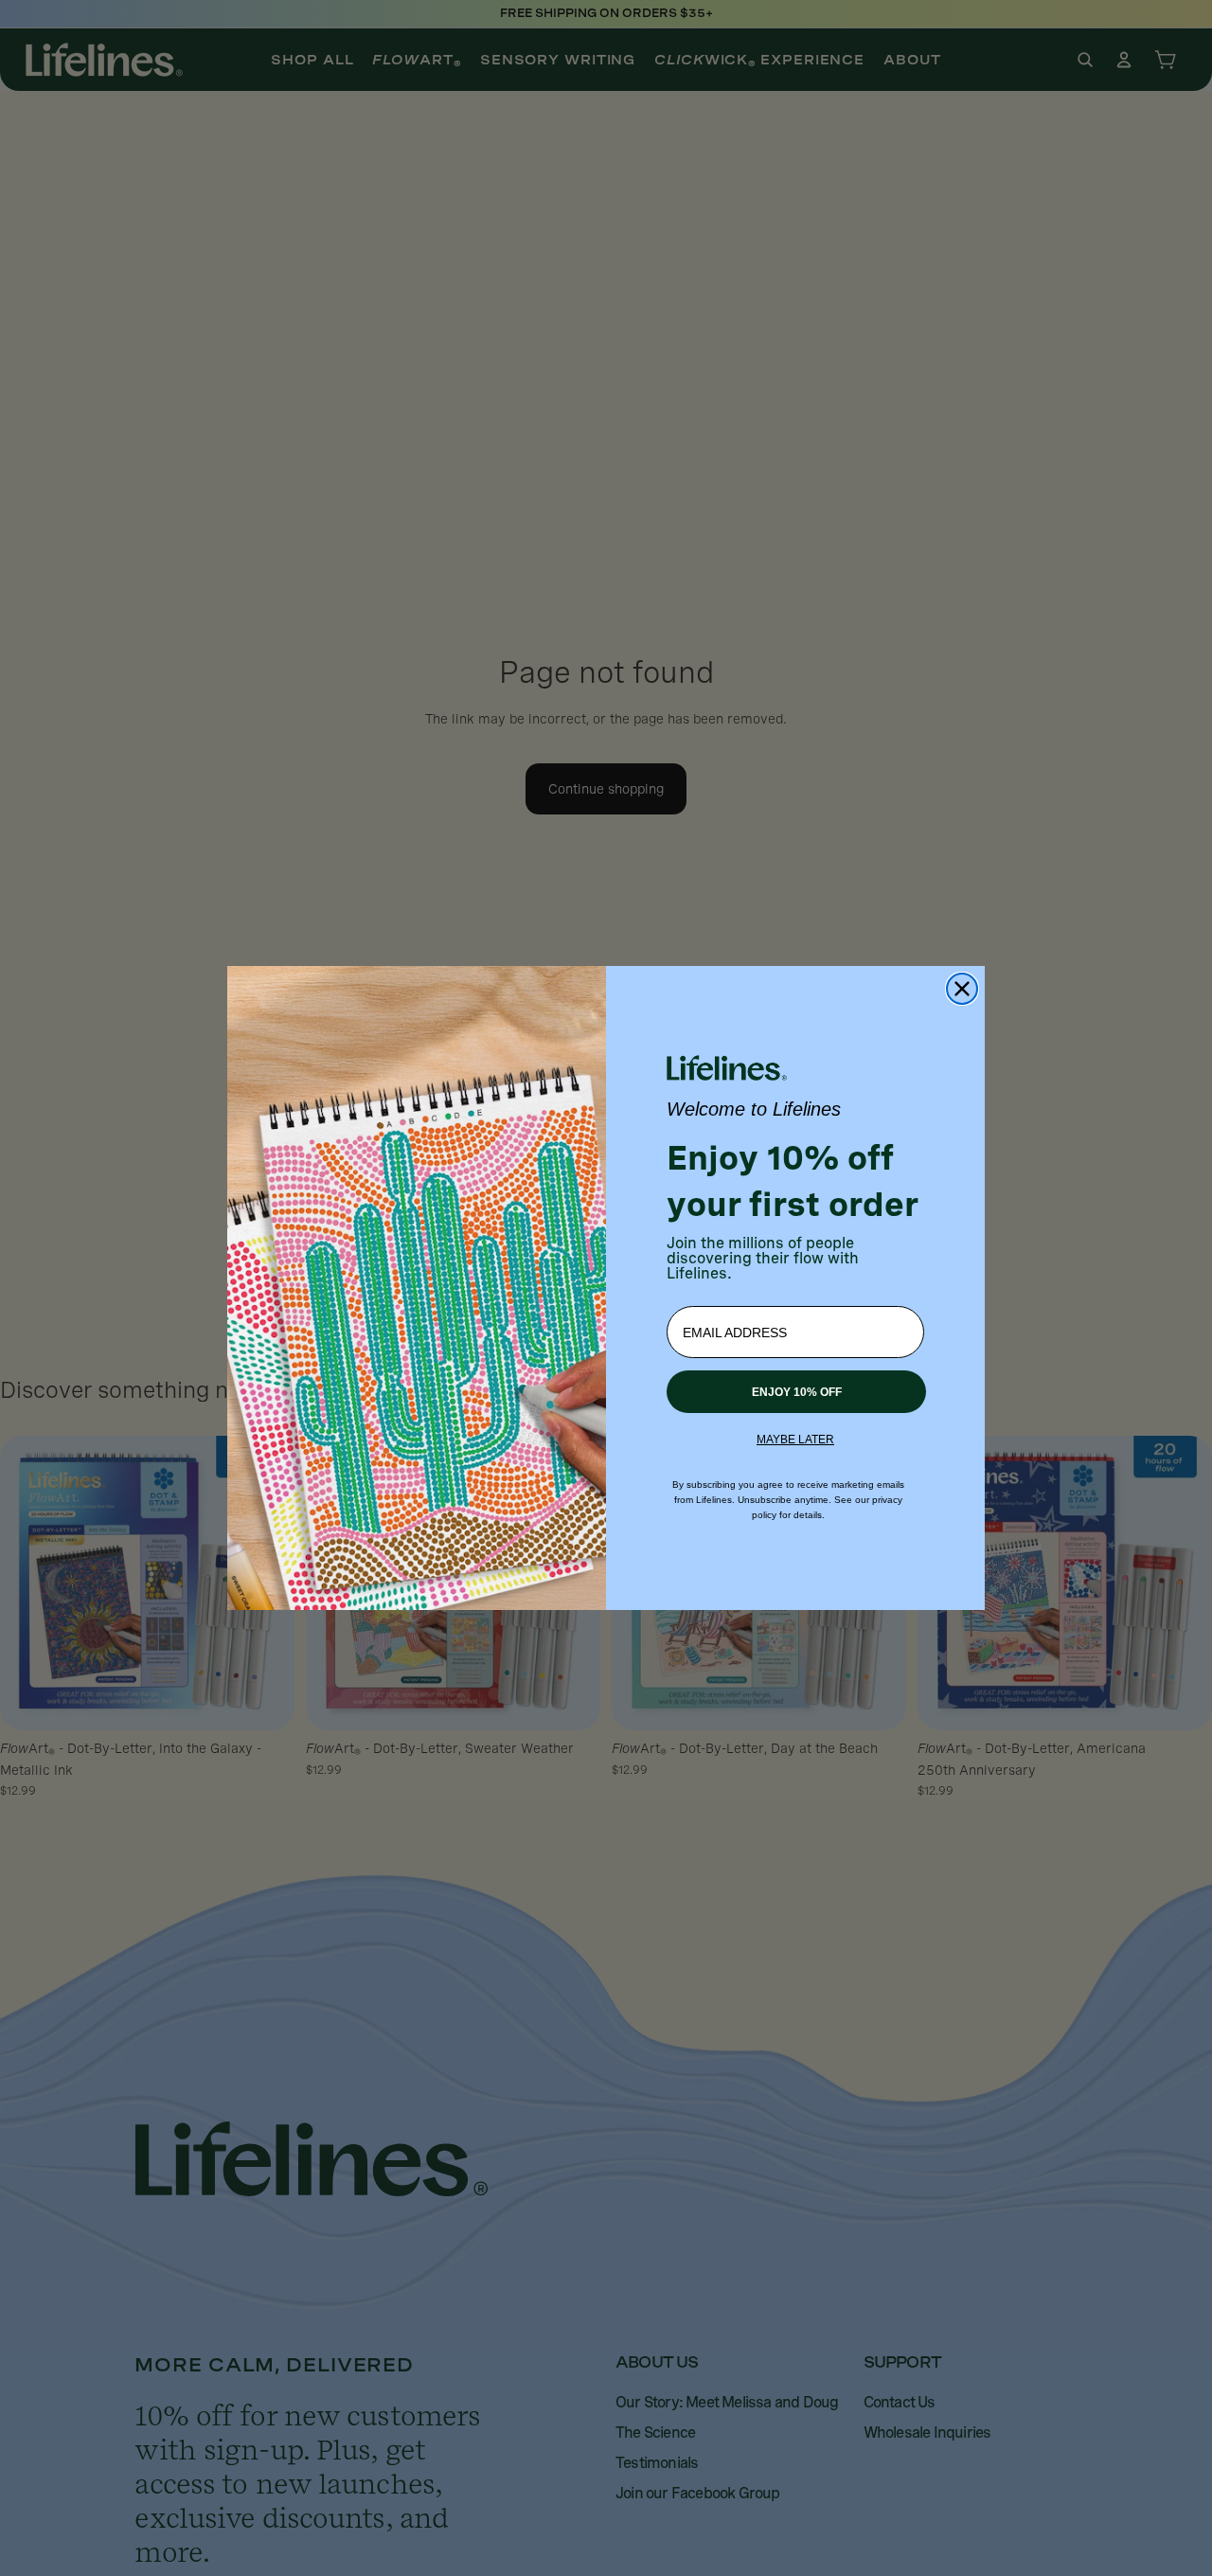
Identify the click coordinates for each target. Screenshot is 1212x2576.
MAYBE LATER (795, 1440)
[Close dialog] (962, 989)
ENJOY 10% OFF (797, 1392)
